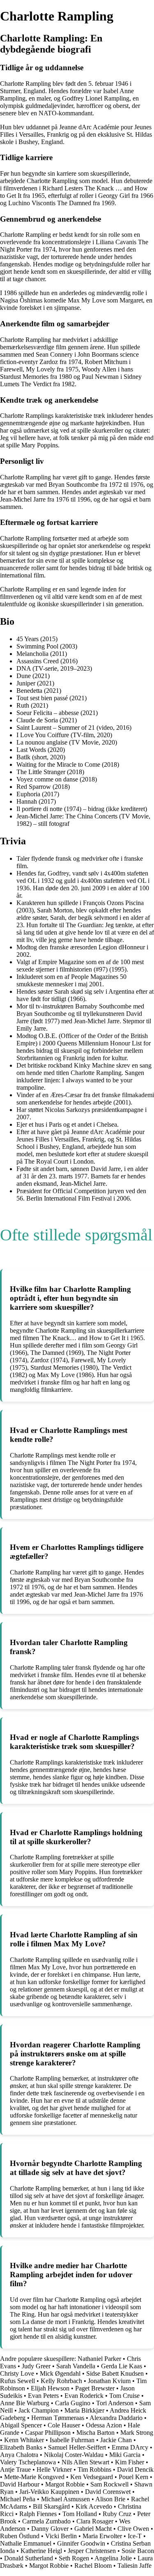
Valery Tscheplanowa (28, 2462)
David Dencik (135, 2469)
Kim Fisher (130, 2462)
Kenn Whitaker (24, 2440)
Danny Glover (50, 2529)
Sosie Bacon (138, 2551)
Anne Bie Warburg (25, 2403)
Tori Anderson (115, 2403)
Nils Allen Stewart (85, 2462)
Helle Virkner (54, 2469)
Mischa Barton (95, 2433)
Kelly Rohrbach (61, 2381)
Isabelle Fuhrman (72, 2440)
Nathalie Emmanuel (26, 2543)
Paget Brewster (95, 2388)
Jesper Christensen (92, 2551)
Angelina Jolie (113, 2558)
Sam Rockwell (109, 2484)
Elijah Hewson (50, 2388)
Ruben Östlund (20, 2536)
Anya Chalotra (19, 2455)
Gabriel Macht (93, 2529)
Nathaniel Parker (99, 2359)
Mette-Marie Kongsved (34, 2477)
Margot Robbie (65, 2484)
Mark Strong (137, 2433)
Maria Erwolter (102, 2536)
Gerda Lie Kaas (122, 2366)
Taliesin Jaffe (134, 2566)
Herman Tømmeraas (58, 2418)
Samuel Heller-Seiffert (77, 2447)
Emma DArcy (130, 2447)
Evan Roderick (84, 2396)
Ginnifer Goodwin (81, 2543)
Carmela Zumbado (46, 2521)
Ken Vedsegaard (92, 2477)
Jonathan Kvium (109, 2381)
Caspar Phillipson (48, 2433)
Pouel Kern (133, 2477)
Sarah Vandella (76, 2366)
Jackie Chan (116, 2440)
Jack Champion (39, 2410)
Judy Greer (36, 2366)
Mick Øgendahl (60, 2373)
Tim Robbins (94, 2469)
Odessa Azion (104, 2425)
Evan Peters (43, 2396)
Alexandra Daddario (116, 2418)
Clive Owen (133, 2529)
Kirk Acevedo (94, 2506)
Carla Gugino (73, 2403)
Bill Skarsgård (51, 2506)
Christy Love (17, 2373)
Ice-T (135, 2536)
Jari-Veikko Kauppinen (49, 2492)
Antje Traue (15, 2469)
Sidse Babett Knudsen (115, 2373)
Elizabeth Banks (21, 2447)
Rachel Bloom (93, 2566)
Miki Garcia (125, 2455)
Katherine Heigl (41, 2551)
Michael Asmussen (66, 2499)
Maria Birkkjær (84, 2410)
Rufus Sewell (17, 2381)
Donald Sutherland (29, 2558)
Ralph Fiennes (38, 2514)
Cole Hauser (64, 2425)
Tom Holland (80, 2514)
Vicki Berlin (61, 2536)
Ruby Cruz (117, 2514)
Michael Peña (18, 2499)
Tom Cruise (124, 2396)
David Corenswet (108, 2492)
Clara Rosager (95, 2521)
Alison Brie (110, 2499)
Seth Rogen (74, 2558)
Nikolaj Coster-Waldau (74, 2455)
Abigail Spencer (21, 2425)
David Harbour (20, 2484)
